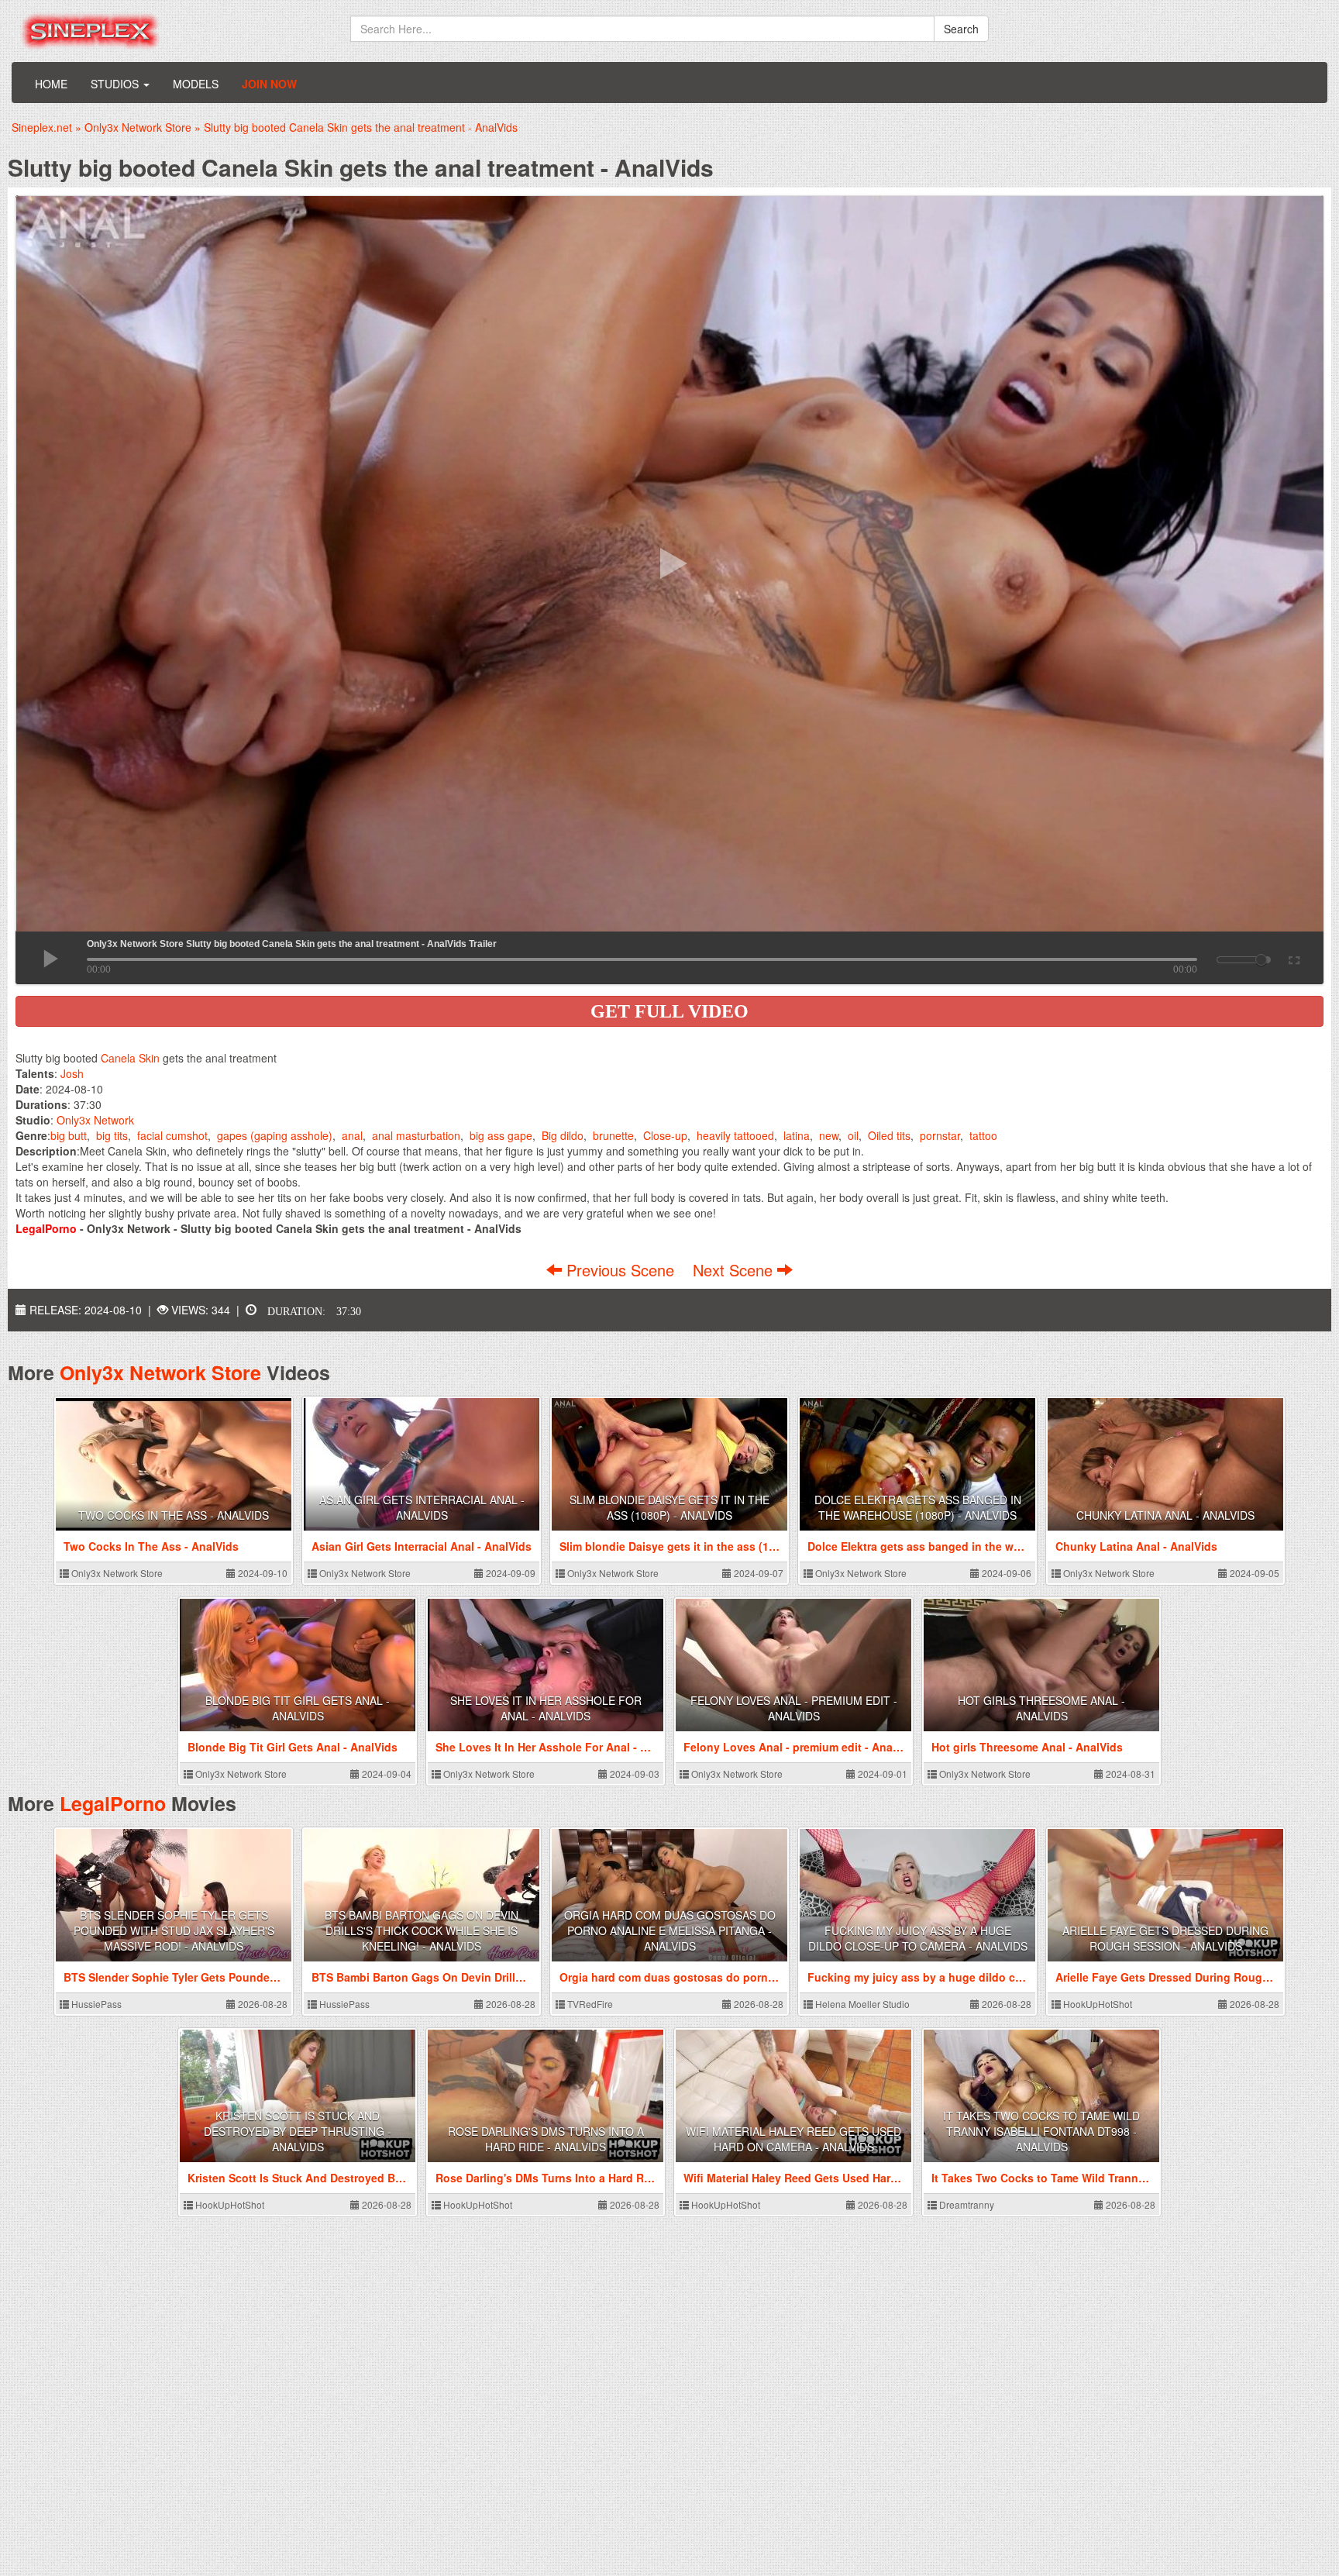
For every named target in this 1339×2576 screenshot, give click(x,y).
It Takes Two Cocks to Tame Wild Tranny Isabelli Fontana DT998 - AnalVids (1041, 2131)
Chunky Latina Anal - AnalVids (1165, 1515)
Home (51, 84)
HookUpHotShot (1096, 2004)
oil (853, 1135)
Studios (116, 84)
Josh (72, 1073)
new (829, 1135)
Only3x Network (95, 1120)
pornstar (940, 1135)
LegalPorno (113, 1803)
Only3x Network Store (160, 1372)
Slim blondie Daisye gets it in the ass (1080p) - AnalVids (669, 1507)
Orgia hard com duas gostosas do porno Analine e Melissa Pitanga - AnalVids (670, 1930)
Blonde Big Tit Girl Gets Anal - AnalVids (298, 1708)
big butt (69, 1135)
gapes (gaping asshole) (275, 1135)
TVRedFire (589, 2004)
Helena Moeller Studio (861, 2004)
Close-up (665, 1135)
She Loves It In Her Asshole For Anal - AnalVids (546, 1708)
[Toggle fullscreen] (1293, 958)
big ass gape (501, 1135)
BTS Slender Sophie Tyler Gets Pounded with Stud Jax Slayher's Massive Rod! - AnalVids (174, 1930)
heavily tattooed (735, 1135)
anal (352, 1135)
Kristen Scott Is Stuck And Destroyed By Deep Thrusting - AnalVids (298, 2131)
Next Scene (735, 1270)
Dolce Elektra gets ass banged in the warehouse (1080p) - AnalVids (918, 1507)
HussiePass (95, 2004)
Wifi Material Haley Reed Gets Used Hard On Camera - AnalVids (793, 2139)
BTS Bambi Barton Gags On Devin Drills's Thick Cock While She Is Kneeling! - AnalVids (422, 1930)
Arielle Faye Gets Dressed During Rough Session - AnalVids (1165, 1938)
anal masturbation (416, 1135)
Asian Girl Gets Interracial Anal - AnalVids (422, 1507)
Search (961, 29)
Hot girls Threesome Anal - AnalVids (1041, 1708)
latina (797, 1135)
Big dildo (563, 1135)
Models (196, 84)
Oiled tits (889, 1135)
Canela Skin (130, 1058)
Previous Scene (620, 1270)
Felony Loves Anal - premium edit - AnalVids (794, 1708)
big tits (112, 1135)
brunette (613, 1135)
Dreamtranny (966, 2204)
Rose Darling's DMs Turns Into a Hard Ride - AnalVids (546, 2139)
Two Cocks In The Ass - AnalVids (174, 1515)
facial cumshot (172, 1135)
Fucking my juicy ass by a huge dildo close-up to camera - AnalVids (918, 1938)
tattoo (983, 1135)
